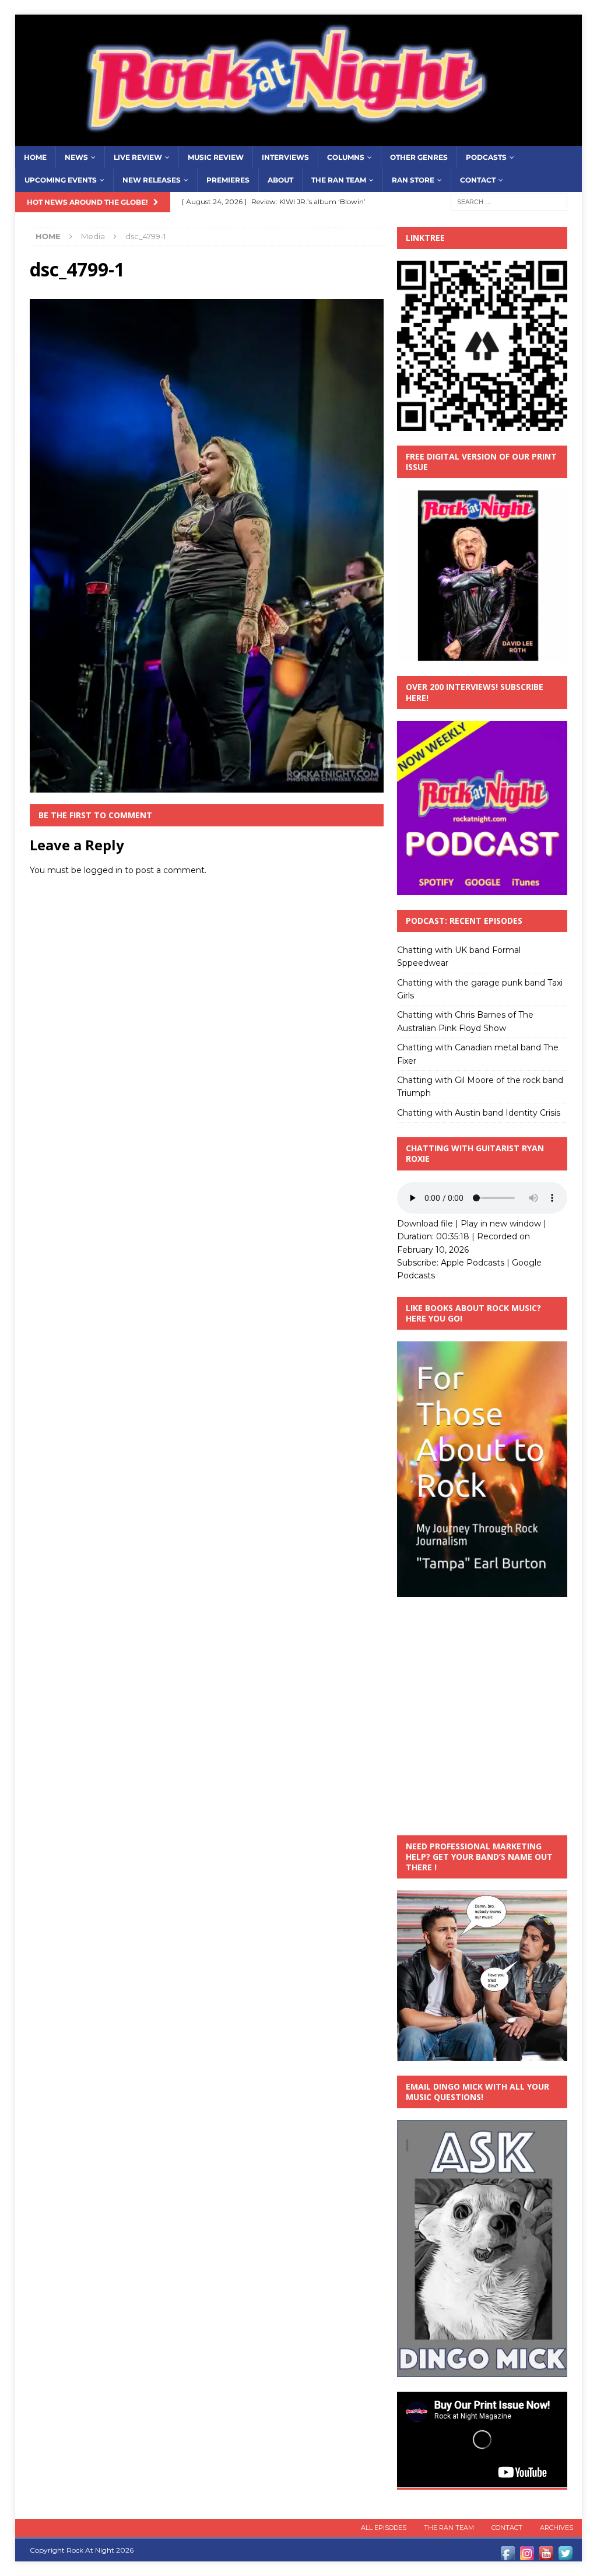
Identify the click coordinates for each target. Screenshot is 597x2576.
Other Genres (419, 157)
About (280, 180)
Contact (478, 180)
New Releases (152, 180)
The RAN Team (339, 180)
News (76, 157)
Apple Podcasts (473, 1263)
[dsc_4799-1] (207, 786)
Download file (425, 1224)
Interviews (285, 157)
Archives (556, 2528)
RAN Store (413, 180)
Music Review (216, 157)
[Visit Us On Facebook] (508, 2556)
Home (35, 157)
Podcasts (486, 157)
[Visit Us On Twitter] (565, 2556)
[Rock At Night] (299, 139)
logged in (103, 870)
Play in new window (501, 1224)
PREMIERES (228, 180)
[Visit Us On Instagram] (527, 2556)
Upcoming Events (61, 180)
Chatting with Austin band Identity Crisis (479, 1113)
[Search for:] (509, 201)
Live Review (138, 157)
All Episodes (384, 2528)
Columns (346, 157)
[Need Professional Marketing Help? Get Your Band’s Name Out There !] (482, 2054)
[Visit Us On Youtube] (546, 2556)
